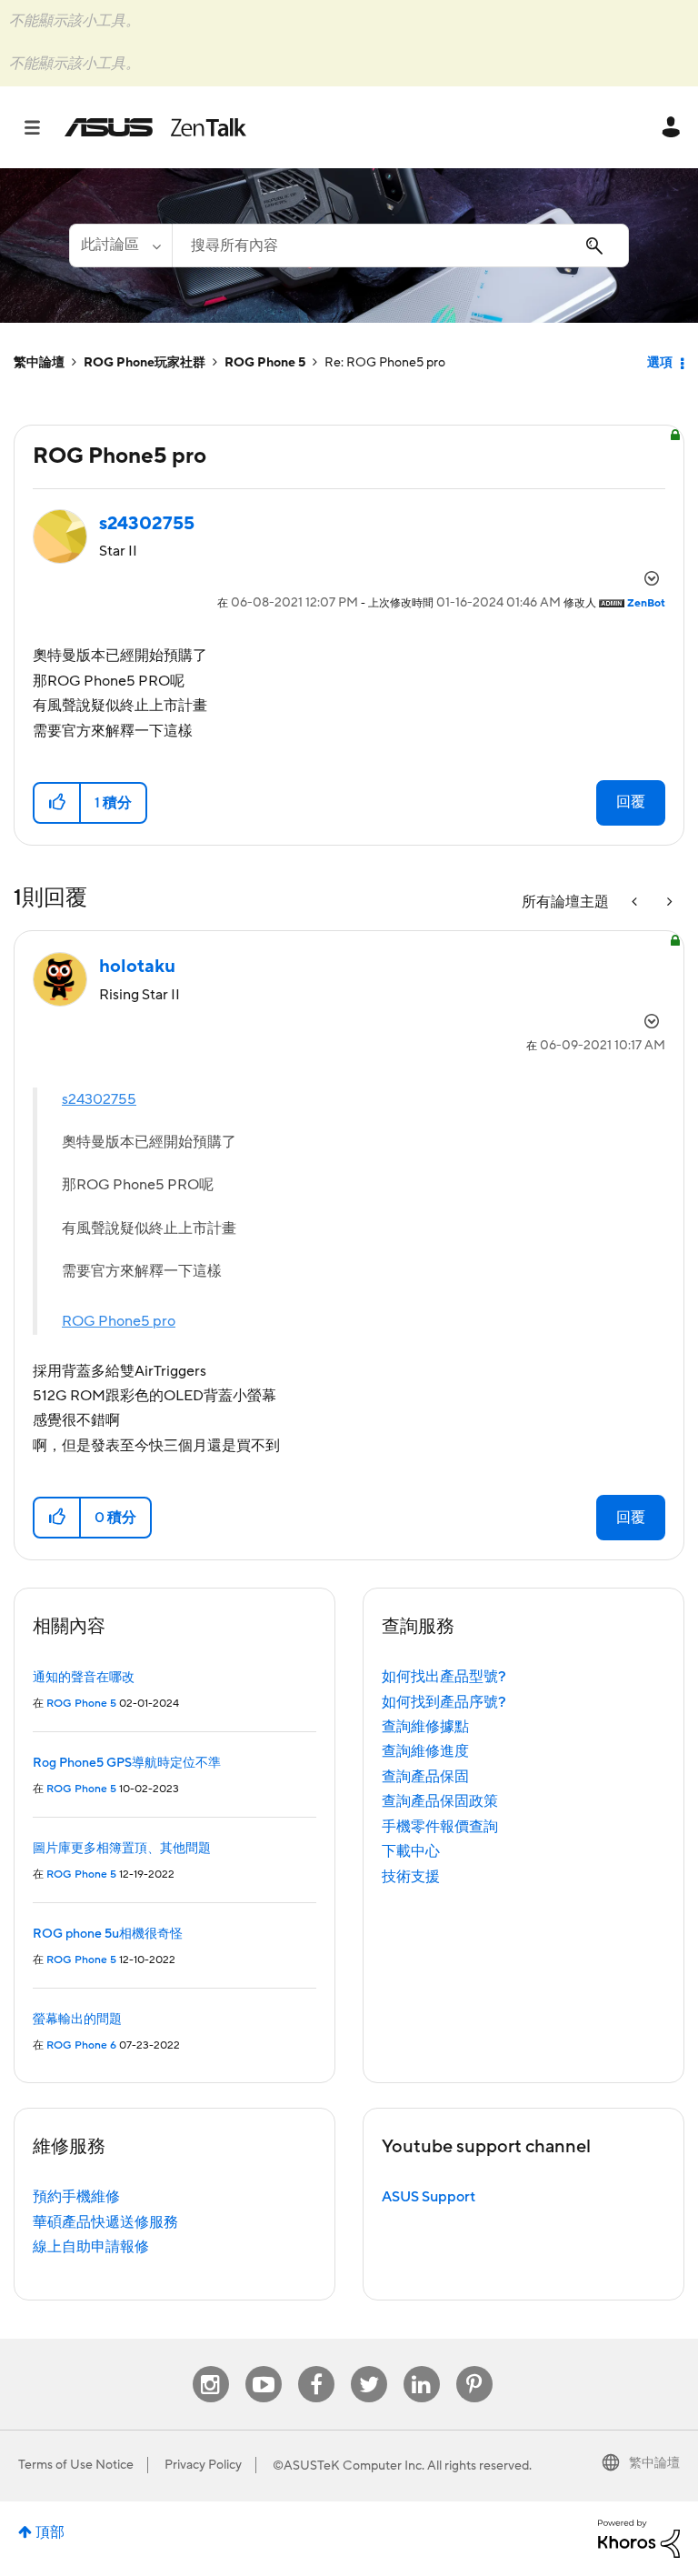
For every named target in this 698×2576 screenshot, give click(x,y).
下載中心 (411, 1851)
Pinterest (474, 2366)
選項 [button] (660, 363)
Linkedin (422, 2366)
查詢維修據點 (425, 1727)
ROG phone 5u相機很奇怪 (108, 1934)
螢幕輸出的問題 (77, 2020)
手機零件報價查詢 (440, 1827)
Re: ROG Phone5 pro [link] (385, 363)
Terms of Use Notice (76, 2465)
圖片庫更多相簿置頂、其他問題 (122, 1849)
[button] (58, 803)
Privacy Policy (203, 2465)
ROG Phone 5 (265, 363)
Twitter (369, 2366)
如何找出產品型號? (444, 1677)
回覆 (631, 802)
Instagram (210, 2366)
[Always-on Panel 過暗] (668, 902)
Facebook (316, 2366)
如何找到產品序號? (444, 1702)
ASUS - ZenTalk (155, 127)
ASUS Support (429, 2197)
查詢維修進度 (425, 1751)
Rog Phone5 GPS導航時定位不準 (127, 1763)
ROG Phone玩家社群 (145, 363)
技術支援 (411, 1877)
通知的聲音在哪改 (84, 1678)
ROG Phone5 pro (119, 1321)
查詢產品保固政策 (440, 1801)
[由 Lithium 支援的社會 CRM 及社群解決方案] (639, 2538)
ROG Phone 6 (81, 2045)
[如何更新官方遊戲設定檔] (636, 902)
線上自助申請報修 (91, 2247)
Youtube (264, 2366)
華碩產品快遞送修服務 (105, 2222)
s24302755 (99, 1099)
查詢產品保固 (425, 1777)
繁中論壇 (39, 363)
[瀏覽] (41, 127)
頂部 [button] (50, 2532)
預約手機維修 (76, 2197)
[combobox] (400, 246)
